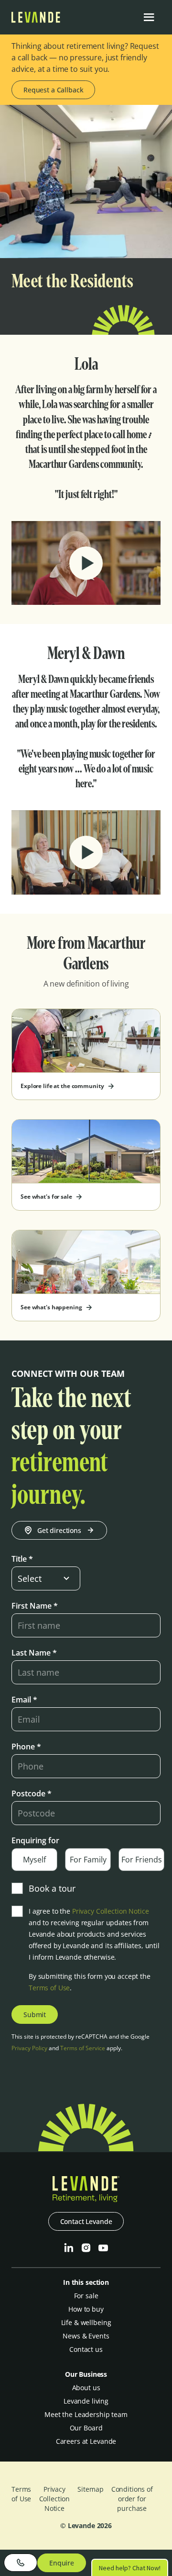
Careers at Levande (86, 2441)
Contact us (86, 2349)
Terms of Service (83, 2048)
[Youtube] (103, 2248)
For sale (86, 2296)
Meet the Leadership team (86, 2414)
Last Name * (34, 1653)
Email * (24, 1700)
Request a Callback (53, 90)
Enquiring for (35, 1840)
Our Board (86, 2428)
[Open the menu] (149, 17)
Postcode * (32, 1793)
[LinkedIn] (69, 2248)
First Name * (35, 1606)
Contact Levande (86, 2221)
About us (86, 2388)
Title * (22, 1559)
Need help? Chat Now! (130, 2567)
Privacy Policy (29, 2048)
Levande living (86, 2401)
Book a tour (52, 1888)
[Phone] (21, 2563)
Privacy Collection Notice (111, 1911)
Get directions (59, 1530)
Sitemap (90, 2489)
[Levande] (36, 20)
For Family (88, 1860)
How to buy (86, 2309)
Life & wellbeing (86, 2322)
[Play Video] (86, 563)
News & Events (86, 2336)
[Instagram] (86, 2248)
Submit (35, 2014)
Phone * (26, 1747)
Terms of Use (49, 1988)
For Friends (142, 1860)
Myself (34, 1860)
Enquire (62, 2563)
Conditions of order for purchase (132, 2499)
